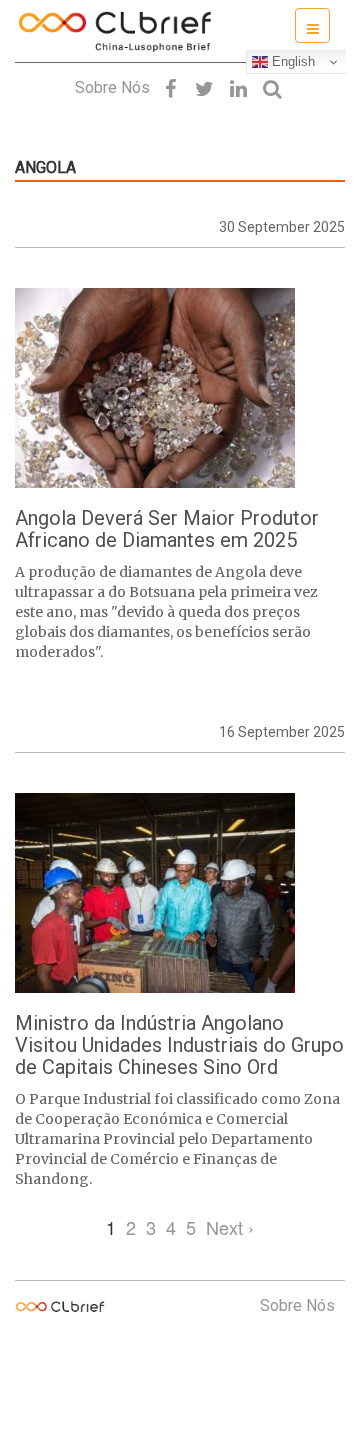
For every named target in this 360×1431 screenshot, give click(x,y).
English (291, 61)
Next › (230, 1227)
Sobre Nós (112, 87)
